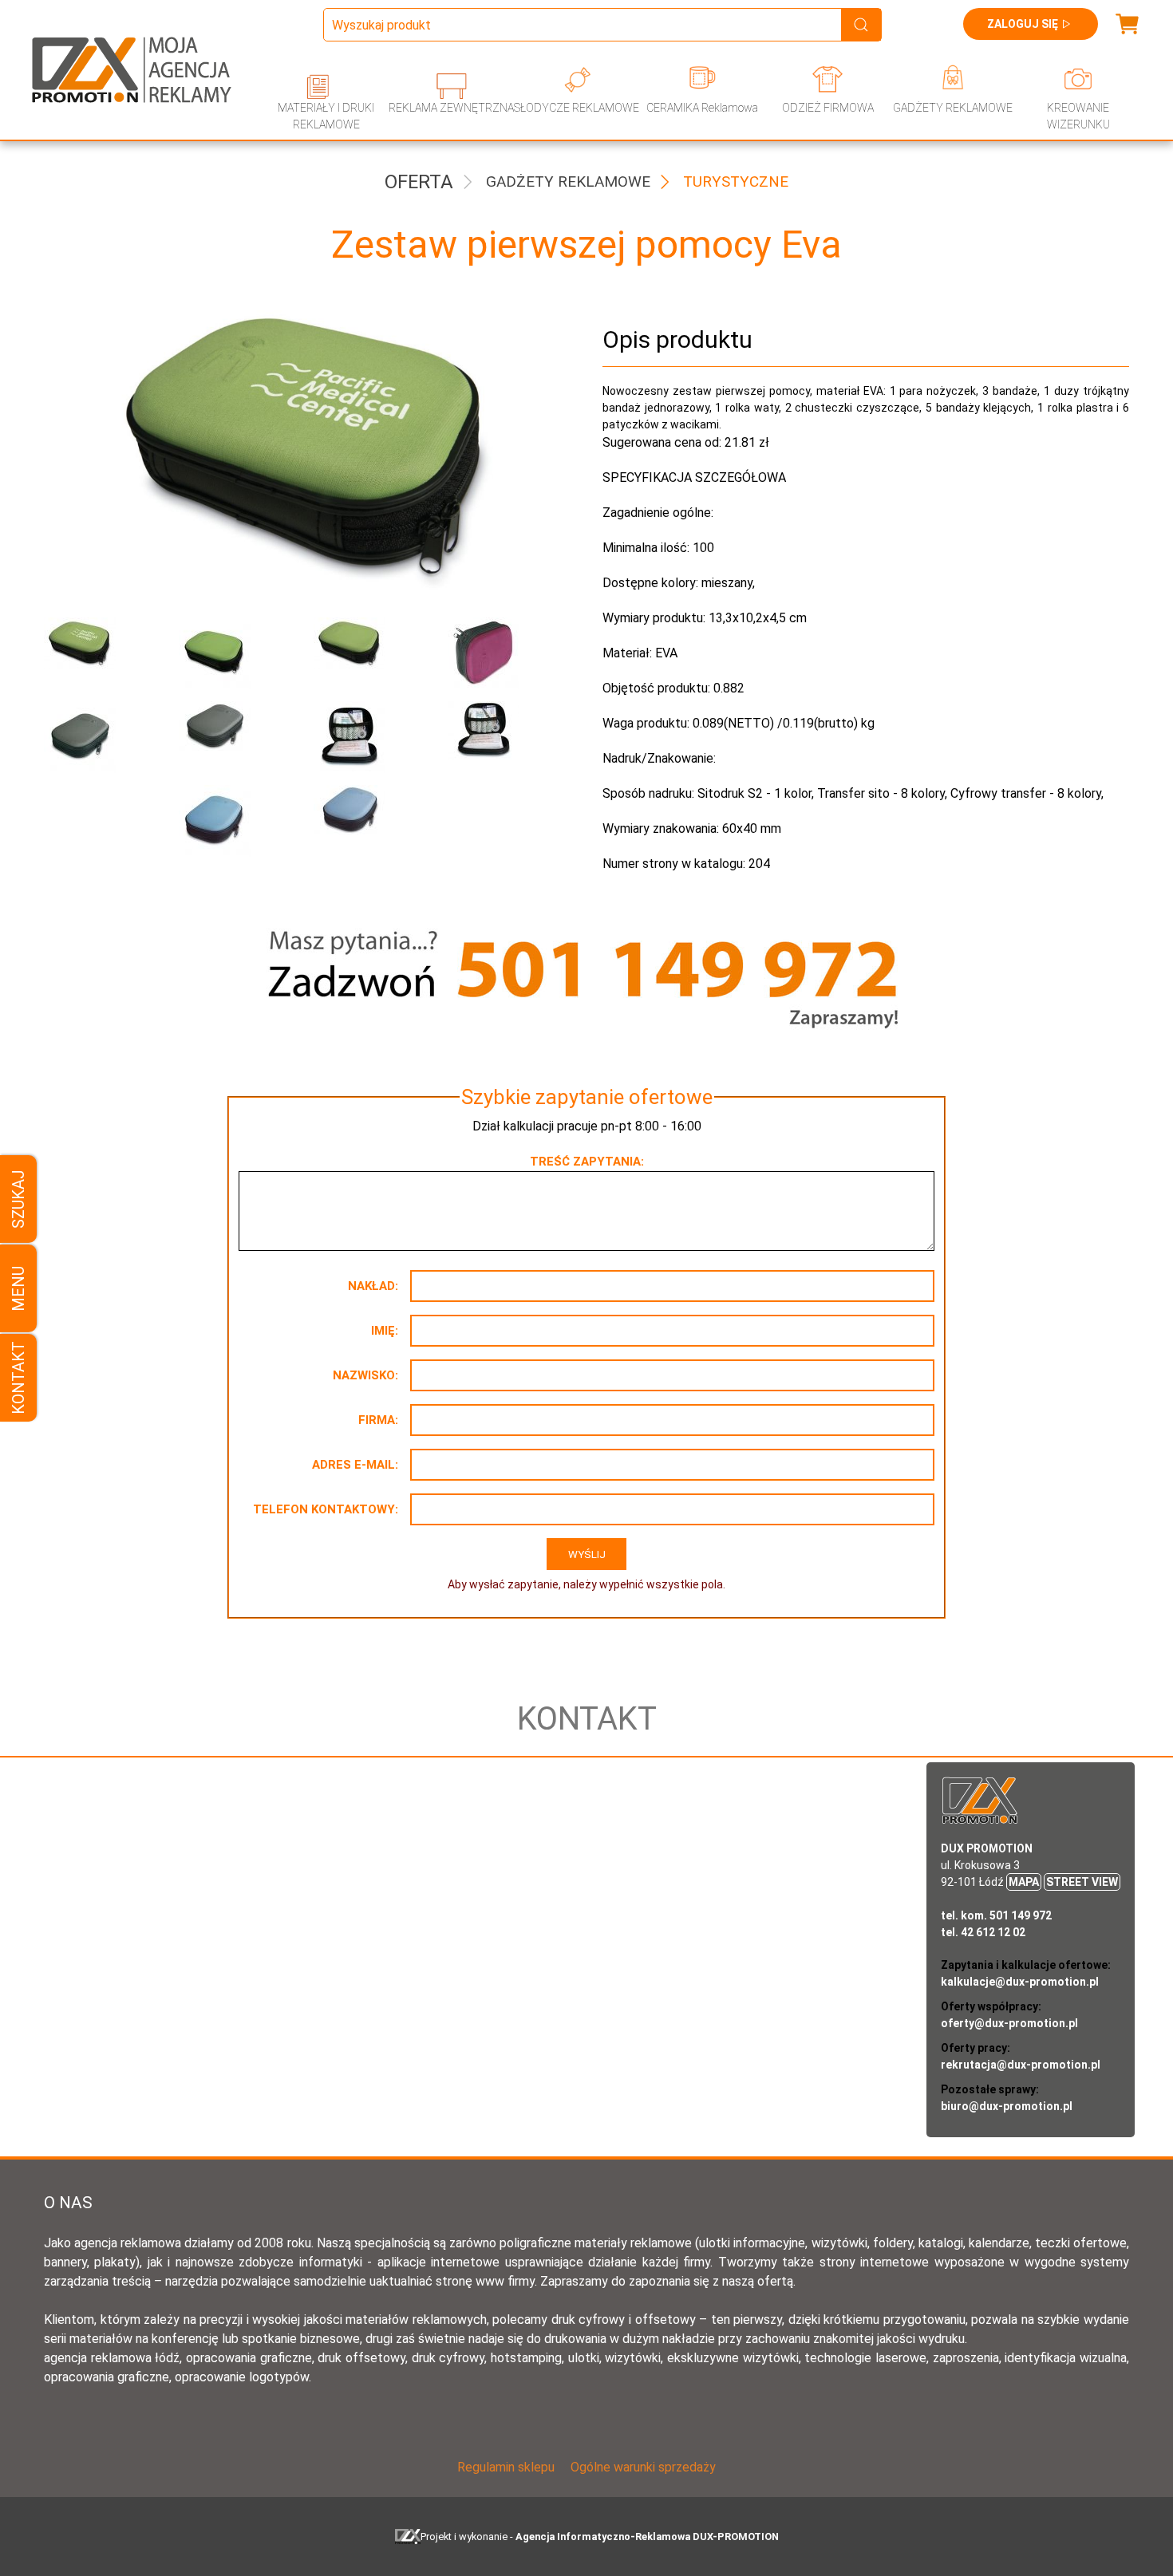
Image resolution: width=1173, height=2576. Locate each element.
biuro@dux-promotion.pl (1007, 2106)
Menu (18, 1288)
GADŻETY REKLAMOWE (953, 108)
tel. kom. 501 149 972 (996, 1915)
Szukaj (18, 1199)
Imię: (385, 1331)
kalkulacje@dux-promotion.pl (1020, 1982)
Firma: (378, 1420)
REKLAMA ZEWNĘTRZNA (451, 108)
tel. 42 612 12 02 (983, 1932)
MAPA (1024, 1882)
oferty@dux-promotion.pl (1009, 2023)
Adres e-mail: (355, 1465)
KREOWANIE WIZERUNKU (1078, 116)
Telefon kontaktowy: (326, 1509)
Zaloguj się (1023, 24)
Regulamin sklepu (506, 2467)
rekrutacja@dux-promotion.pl (1021, 2065)
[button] (99, 653)
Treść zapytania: (587, 1162)
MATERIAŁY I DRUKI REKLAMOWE (326, 116)
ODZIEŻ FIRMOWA (828, 108)
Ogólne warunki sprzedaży (643, 2467)
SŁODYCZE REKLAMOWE (577, 108)
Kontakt (18, 1378)
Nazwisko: (365, 1375)
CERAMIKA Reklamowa (702, 108)
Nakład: (373, 1286)
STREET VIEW (1082, 1882)
